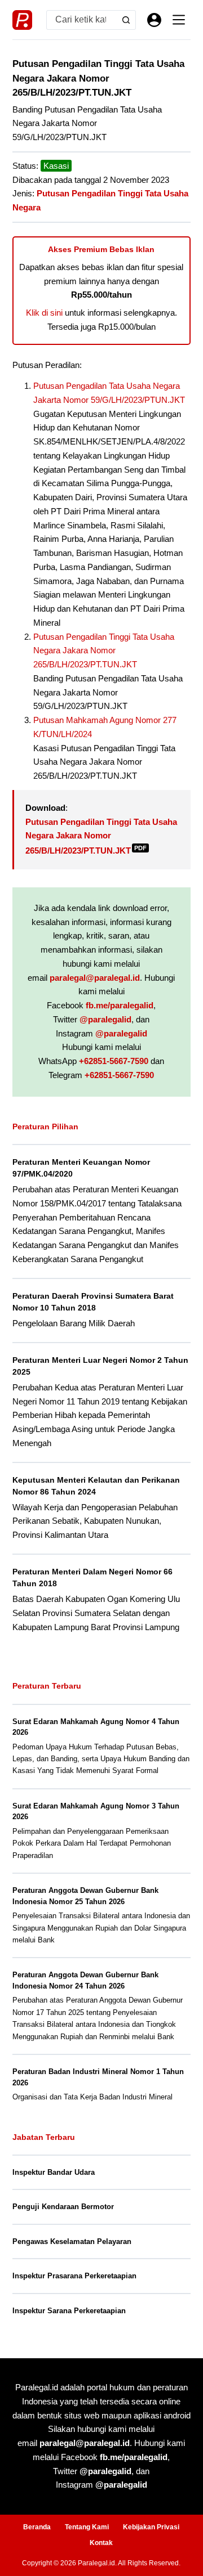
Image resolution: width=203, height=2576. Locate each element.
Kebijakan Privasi (151, 2527)
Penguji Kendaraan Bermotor (63, 2207)
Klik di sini (44, 313)
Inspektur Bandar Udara (54, 2172)
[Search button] (126, 20)
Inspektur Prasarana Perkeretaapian (74, 2276)
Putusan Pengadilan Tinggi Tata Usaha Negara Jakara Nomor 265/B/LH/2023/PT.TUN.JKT (104, 651)
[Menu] (179, 20)
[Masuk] (154, 20)
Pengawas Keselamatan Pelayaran (72, 2241)
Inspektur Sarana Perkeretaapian (69, 2311)
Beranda (37, 2527)
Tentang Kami (87, 2527)
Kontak (101, 2543)
